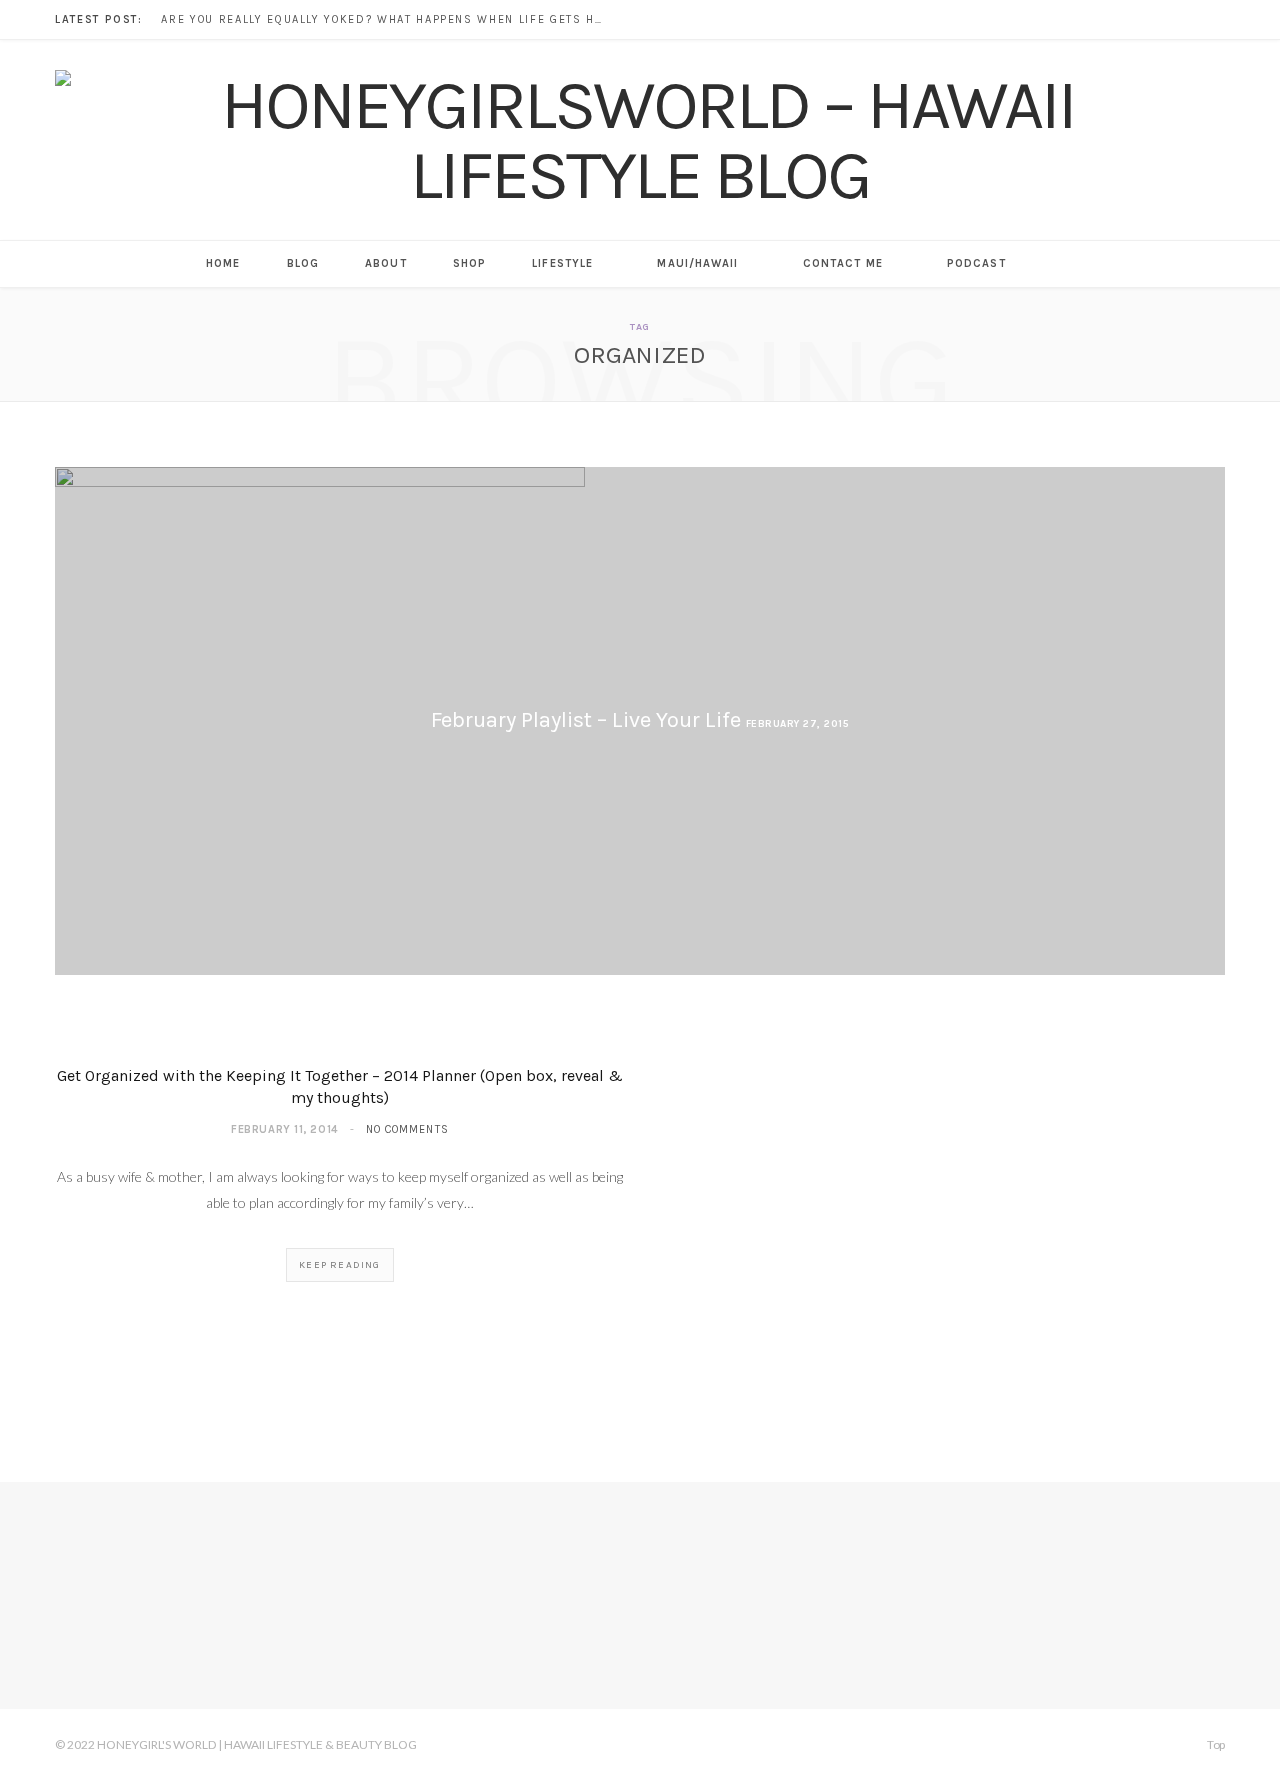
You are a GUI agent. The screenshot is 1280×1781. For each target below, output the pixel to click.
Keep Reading (339, 1265)
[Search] (1052, 264)
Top (1215, 1744)
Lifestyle (562, 263)
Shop (469, 263)
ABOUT (386, 263)
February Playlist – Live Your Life (586, 720)
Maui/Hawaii (697, 263)
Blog (303, 263)
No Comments (407, 1129)
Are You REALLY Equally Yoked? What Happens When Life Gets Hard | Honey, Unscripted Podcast (386, 19)
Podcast (976, 263)
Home (223, 263)
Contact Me (843, 263)
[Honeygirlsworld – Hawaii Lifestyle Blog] (640, 140)
